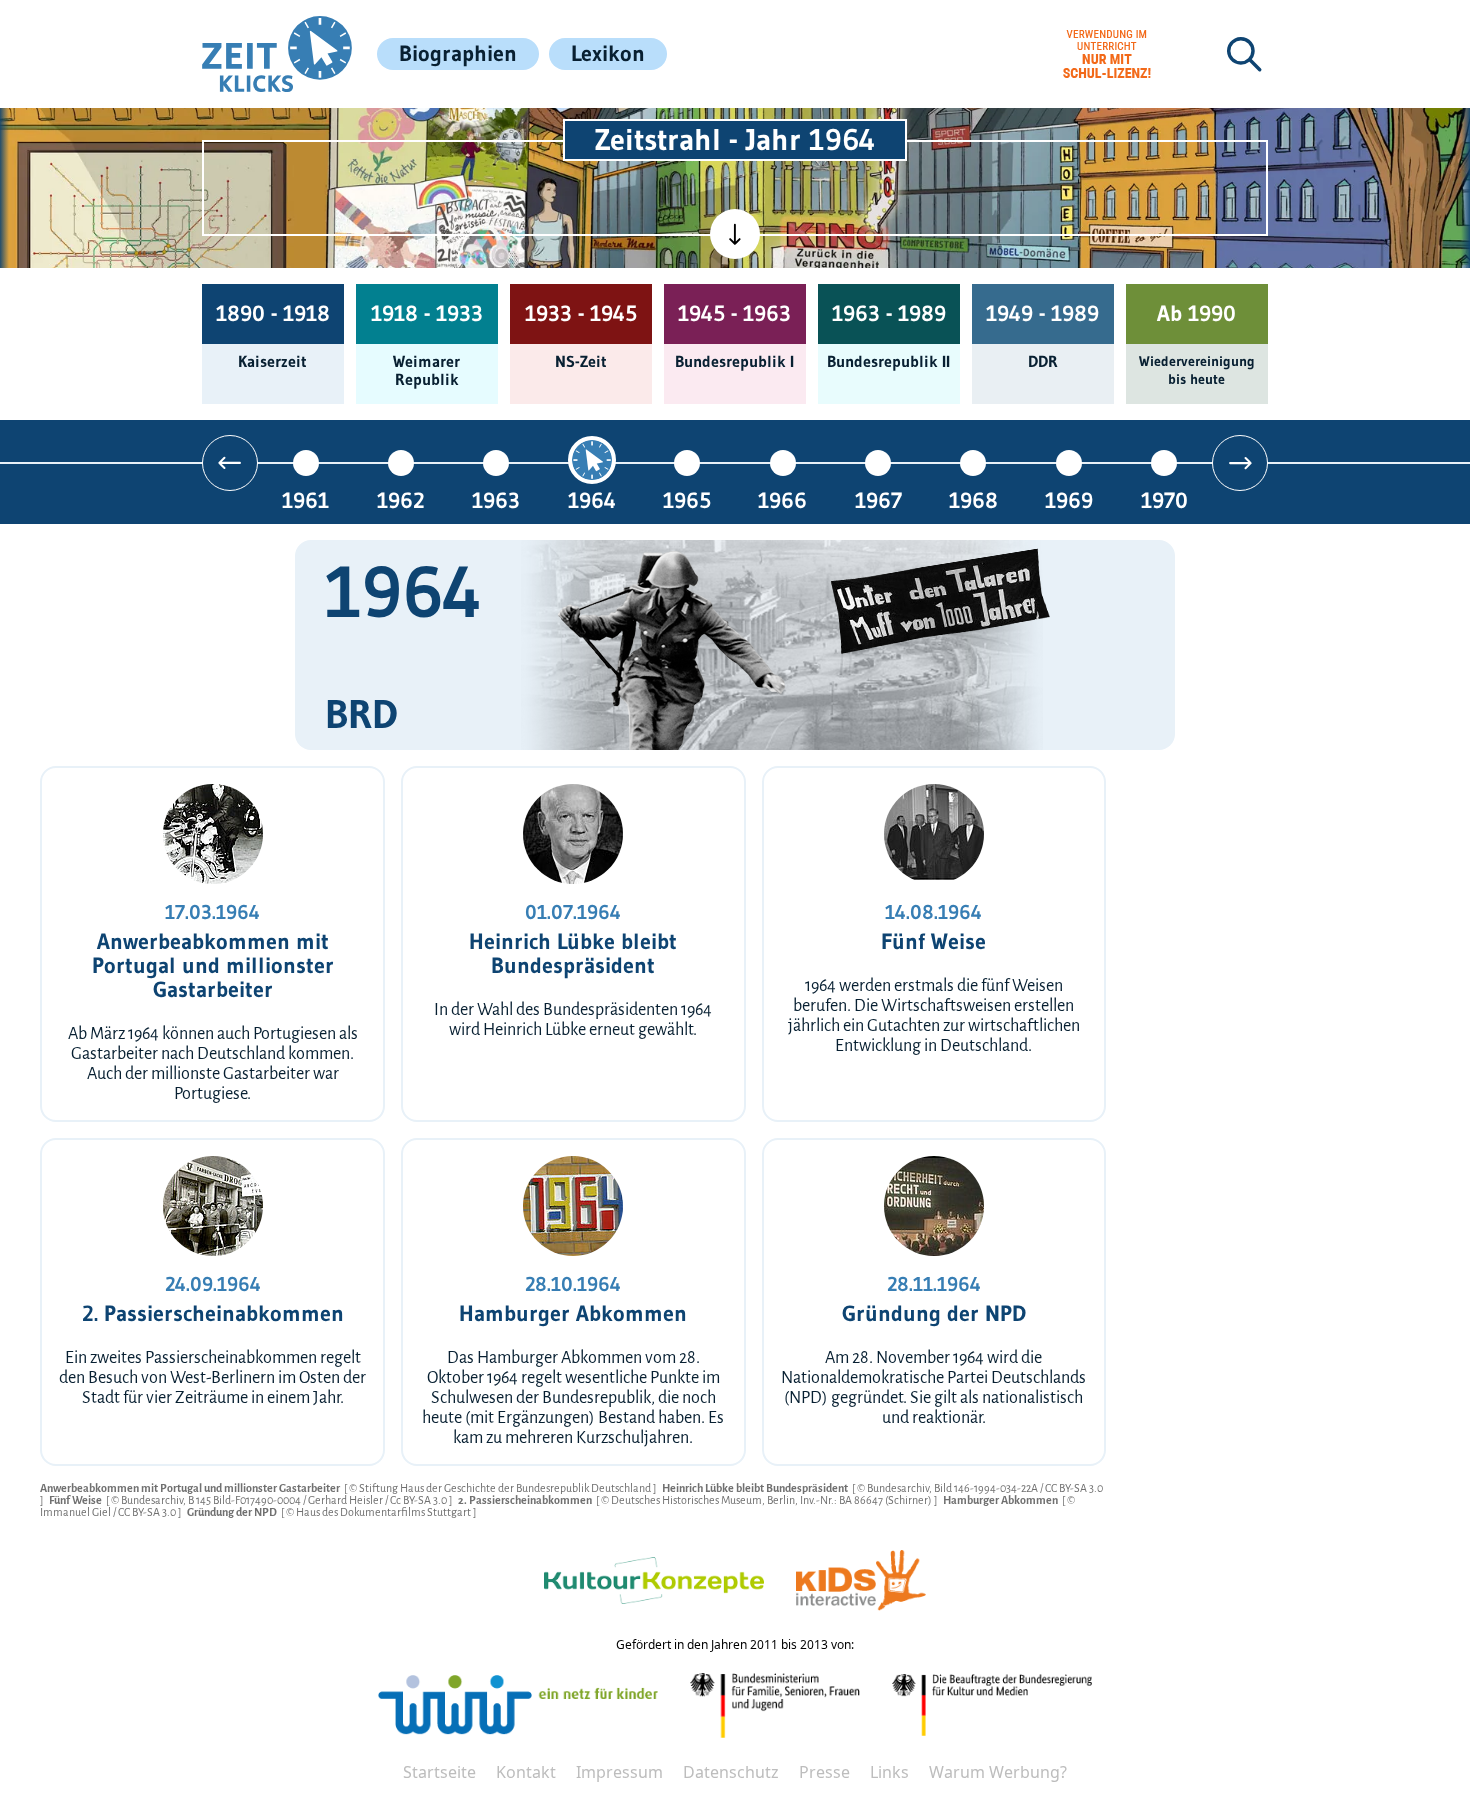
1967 (878, 499)
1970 (1164, 499)
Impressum (619, 1772)
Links (889, 1772)
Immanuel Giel (76, 1512)
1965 (687, 499)
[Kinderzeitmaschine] (477, 134)
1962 (401, 499)
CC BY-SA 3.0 (1074, 1488)
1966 (782, 499)
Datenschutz (731, 1772)
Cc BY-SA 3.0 (419, 1500)
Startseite (439, 1772)
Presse (824, 1772)
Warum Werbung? (998, 1772)
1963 (496, 499)
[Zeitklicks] (277, 54)
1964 (592, 499)
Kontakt (526, 1772)
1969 (1069, 499)
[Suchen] (1244, 54)
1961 (305, 499)
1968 (973, 499)
